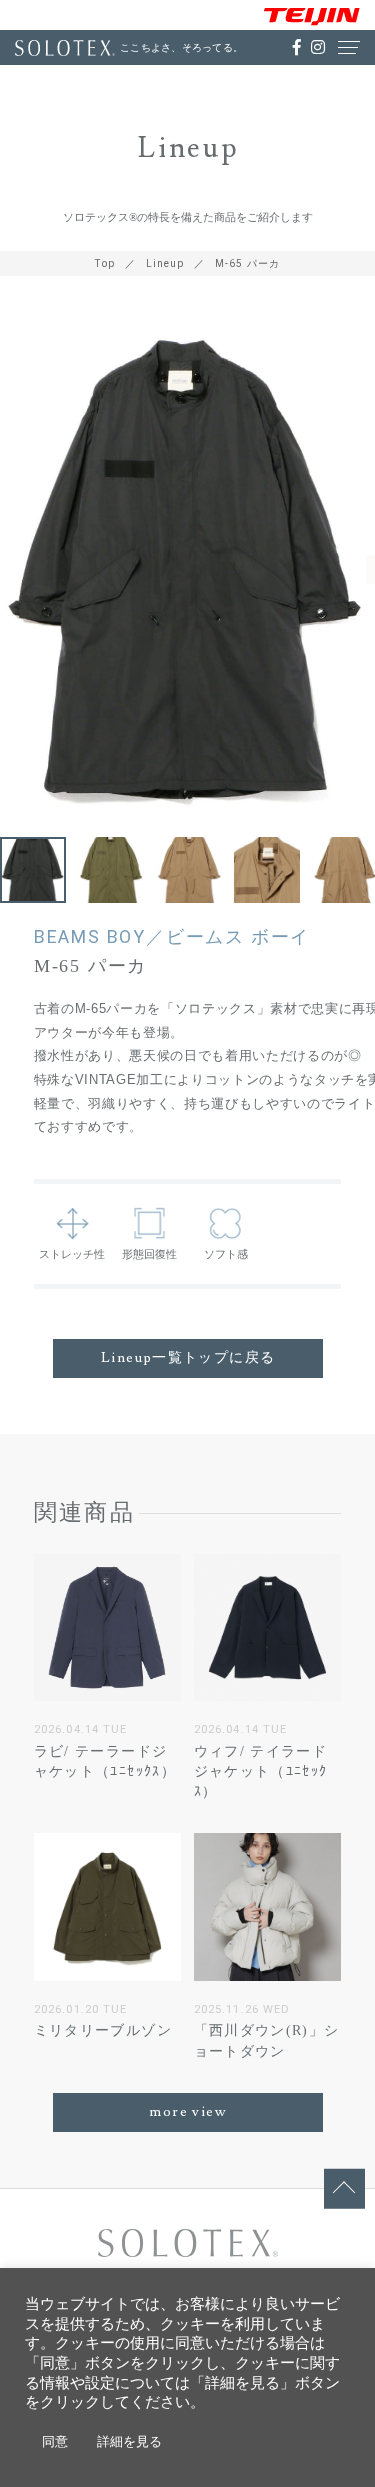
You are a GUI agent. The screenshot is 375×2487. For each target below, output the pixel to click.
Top (105, 263)
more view (188, 2112)
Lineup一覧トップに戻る (188, 1358)
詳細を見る (129, 2441)
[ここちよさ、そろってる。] (65, 48)
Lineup (165, 263)
